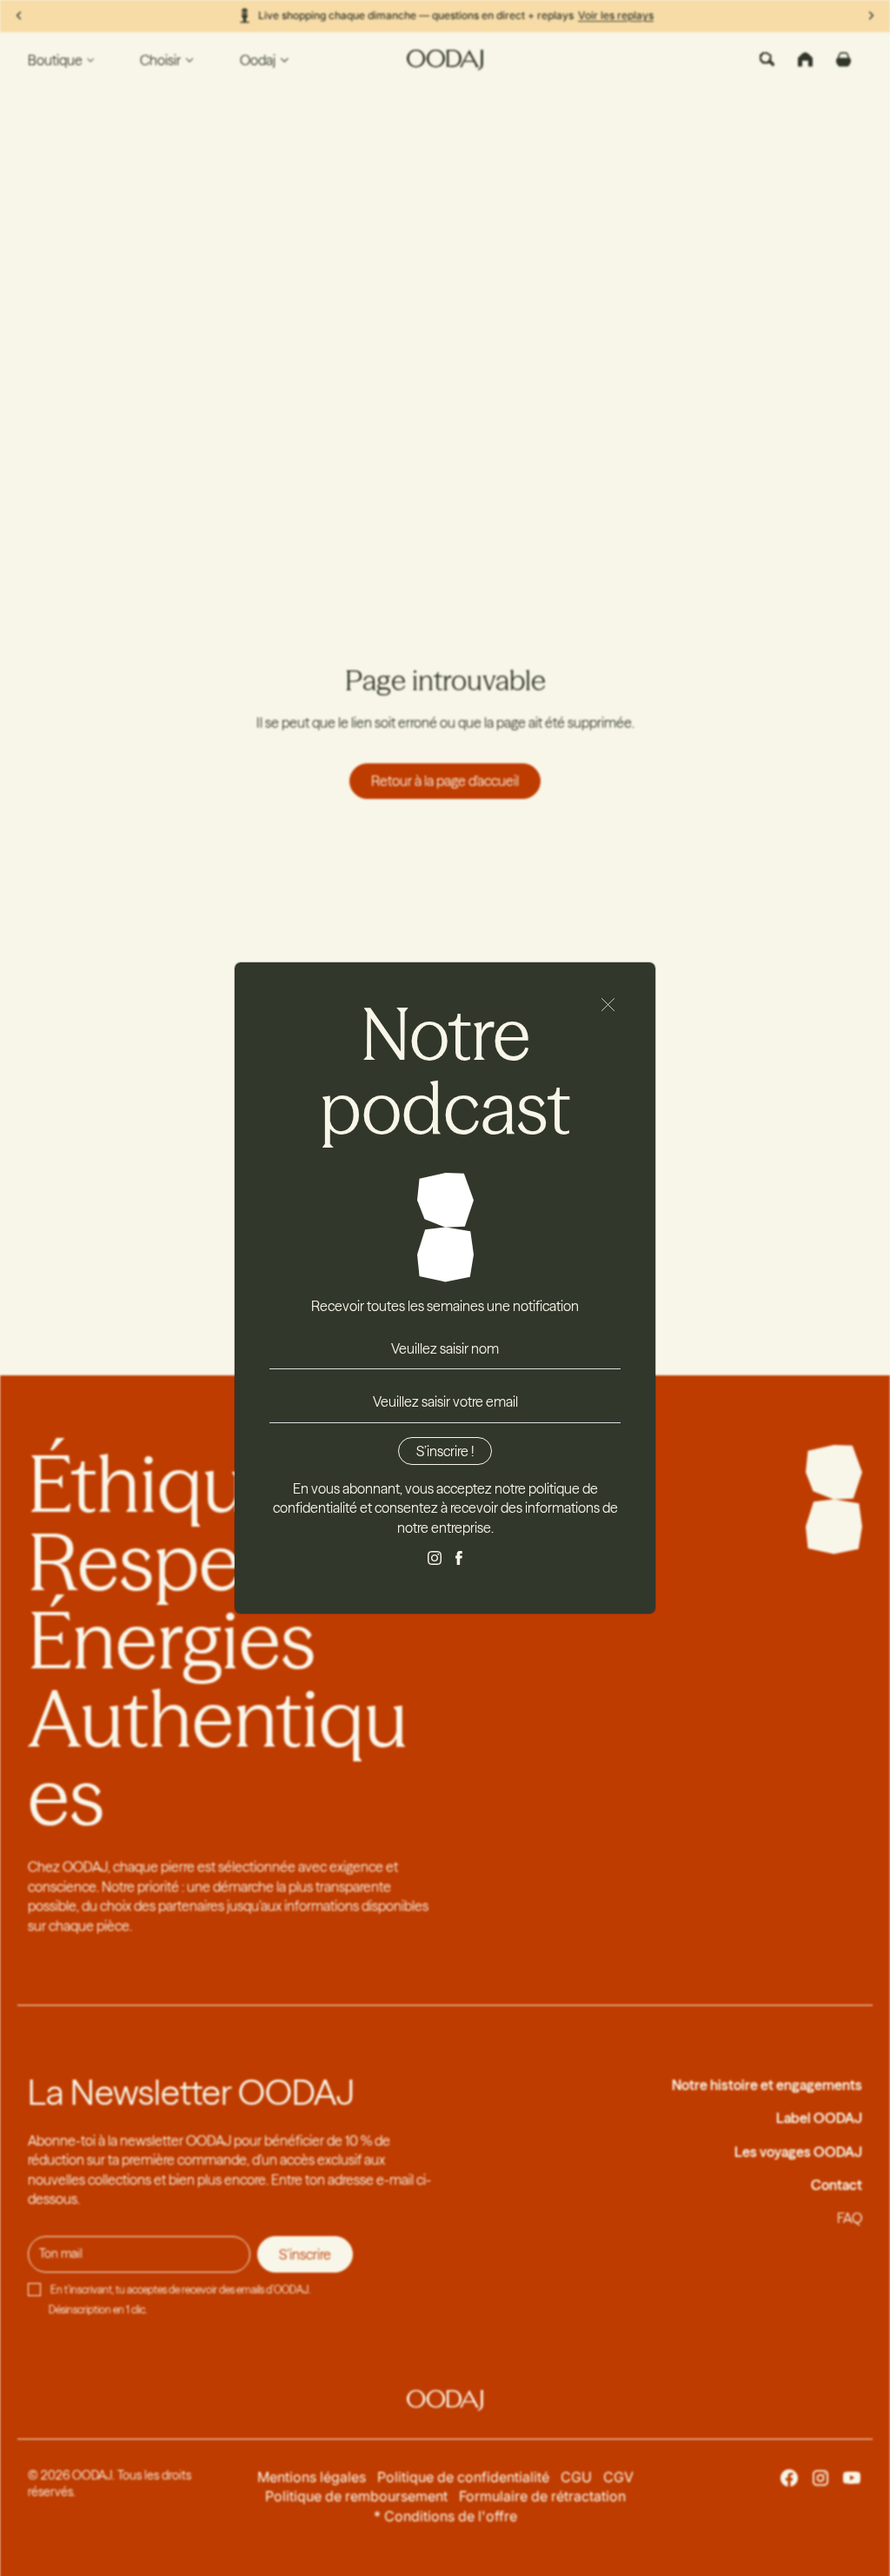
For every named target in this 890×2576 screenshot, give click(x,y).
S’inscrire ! (445, 1451)
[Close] (608, 1005)
